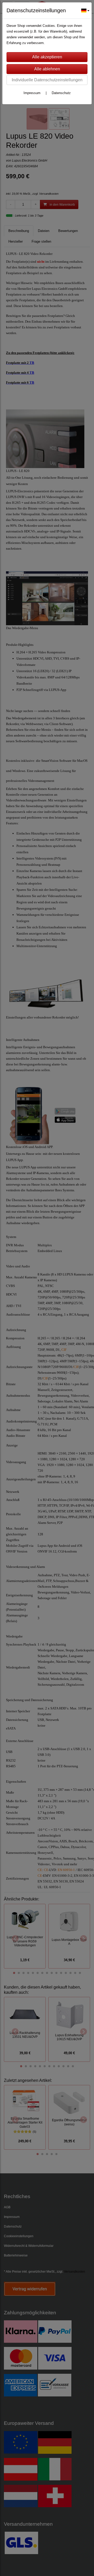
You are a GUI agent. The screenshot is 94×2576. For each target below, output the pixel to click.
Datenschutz (61, 93)
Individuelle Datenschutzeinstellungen (47, 80)
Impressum (32, 93)
